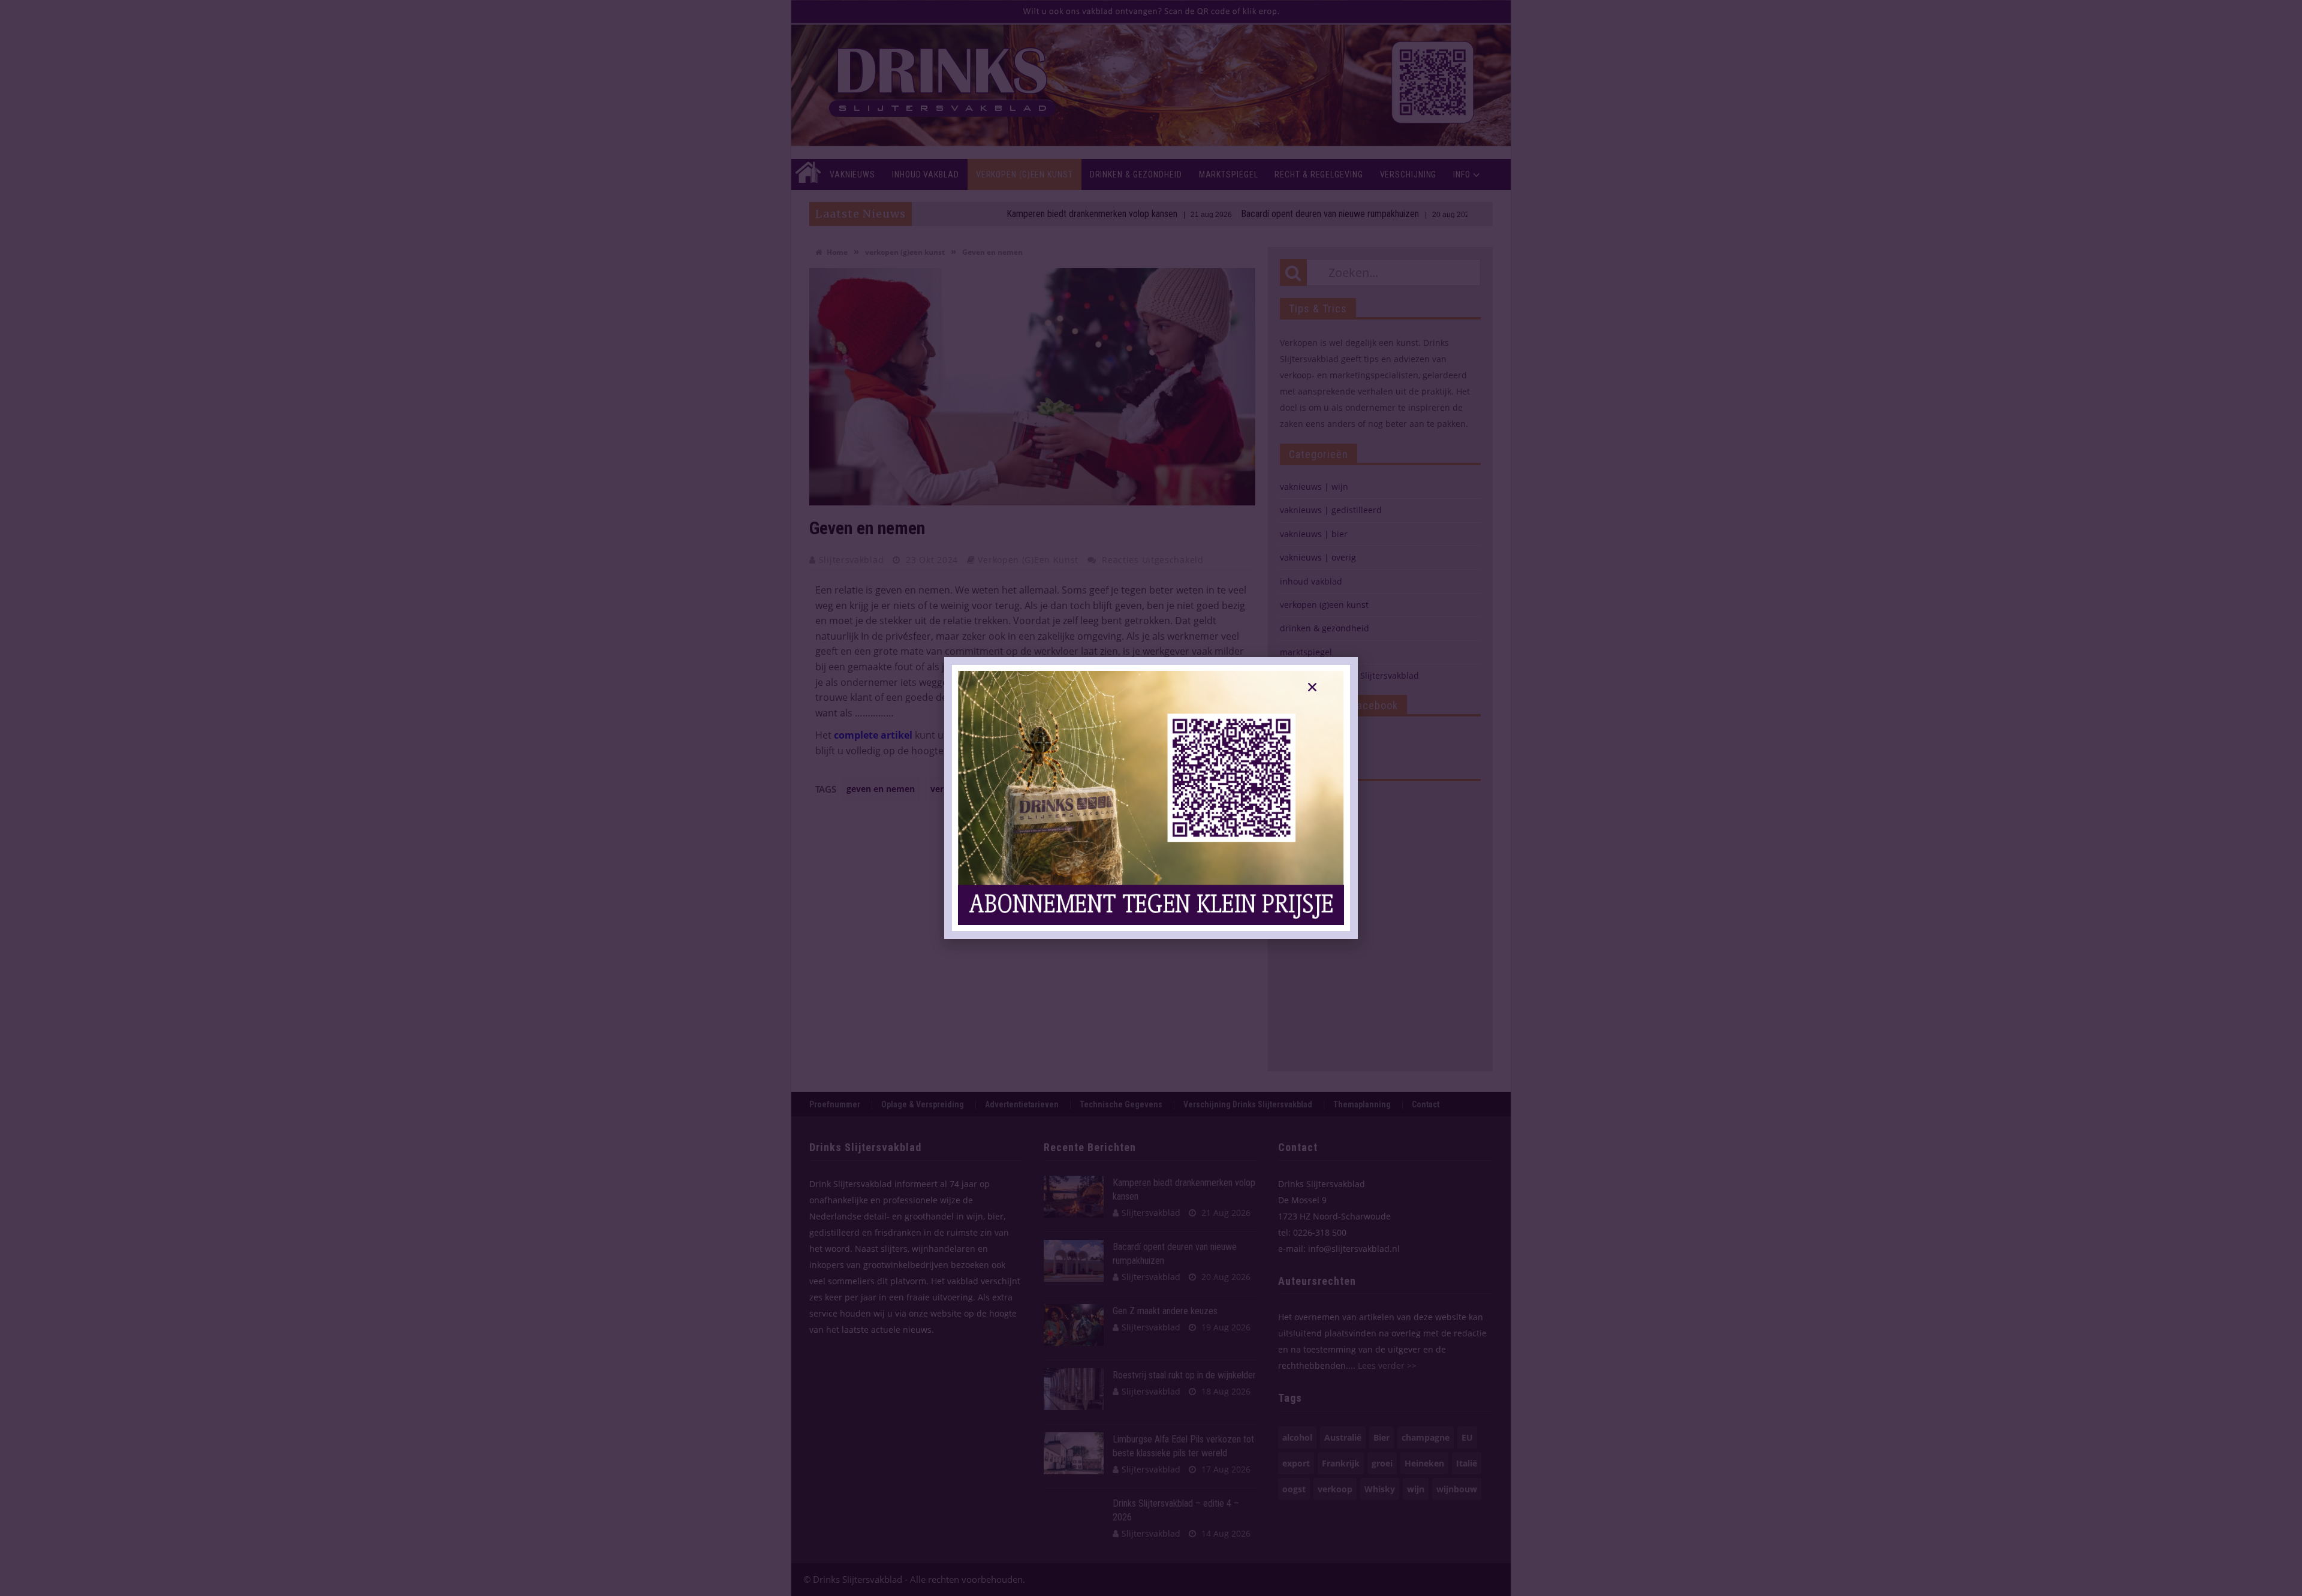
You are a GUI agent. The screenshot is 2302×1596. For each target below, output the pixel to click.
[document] (1151, 798)
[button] (1312, 687)
